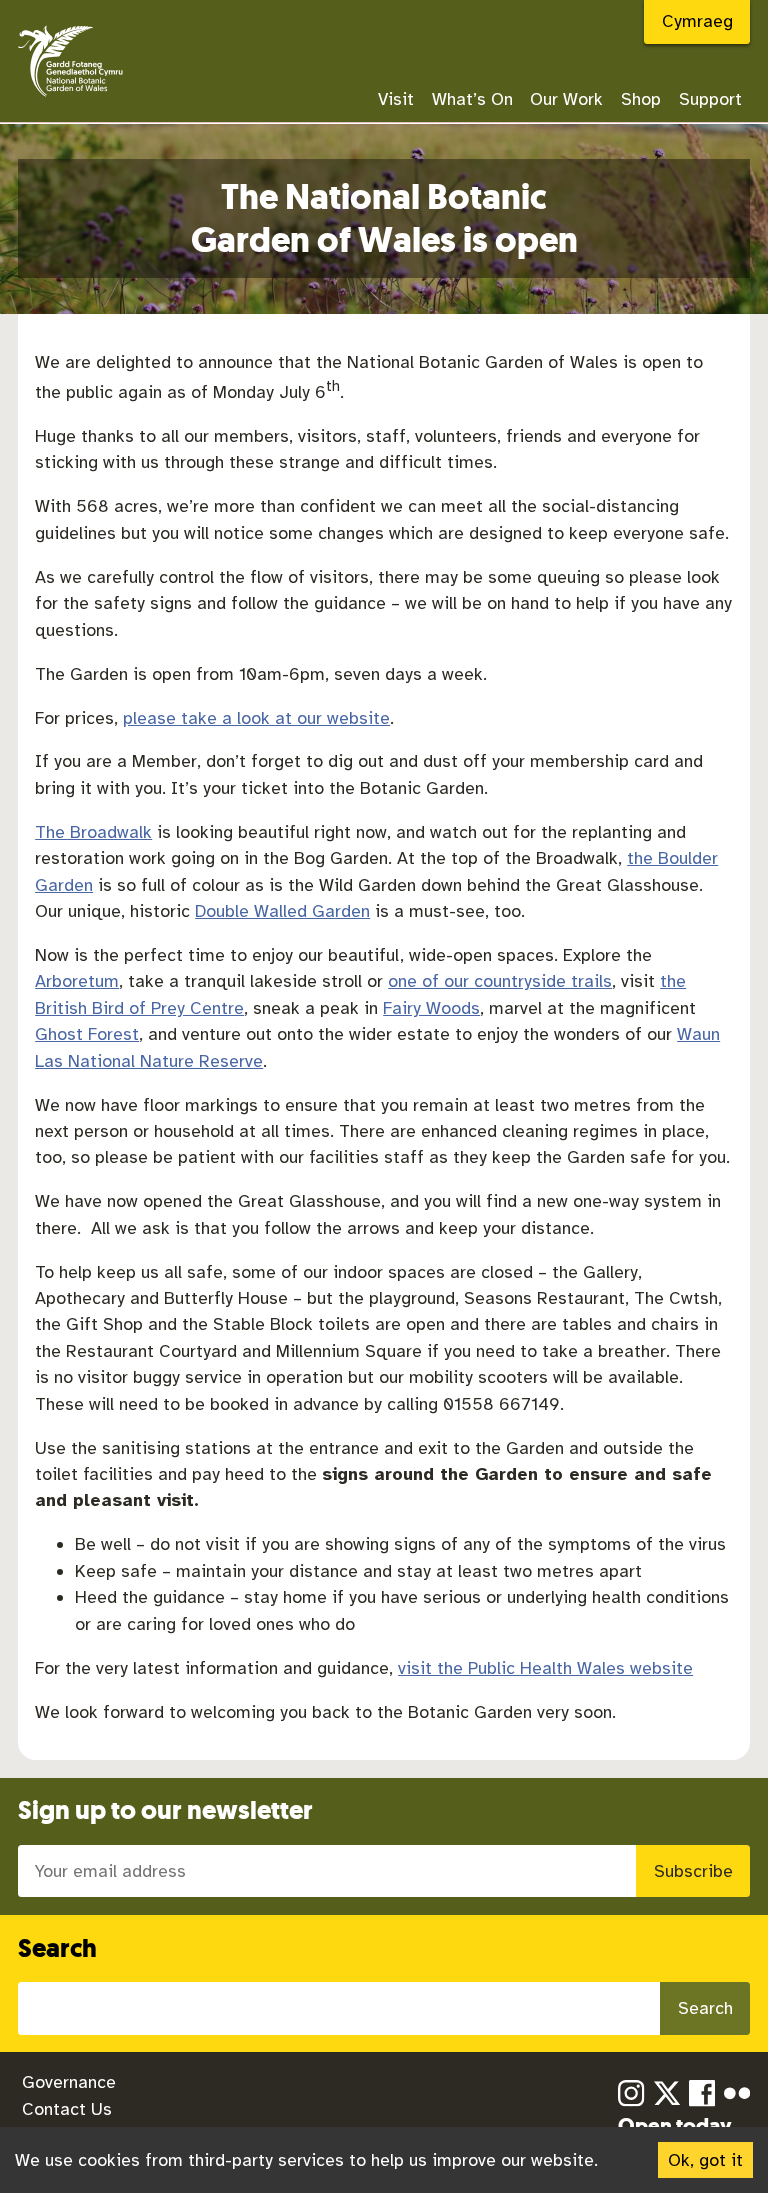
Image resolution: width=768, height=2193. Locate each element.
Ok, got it (705, 2160)
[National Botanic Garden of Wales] (71, 98)
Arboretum (77, 981)
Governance (69, 2082)
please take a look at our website (256, 718)
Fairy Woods (431, 1008)
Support (710, 99)
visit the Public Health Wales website (545, 1668)
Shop (641, 99)
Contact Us (67, 2109)
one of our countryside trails (500, 981)
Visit (396, 99)
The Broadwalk (93, 832)
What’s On (472, 99)
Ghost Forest (87, 1034)
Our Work (566, 99)
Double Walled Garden (282, 911)
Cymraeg (697, 21)
